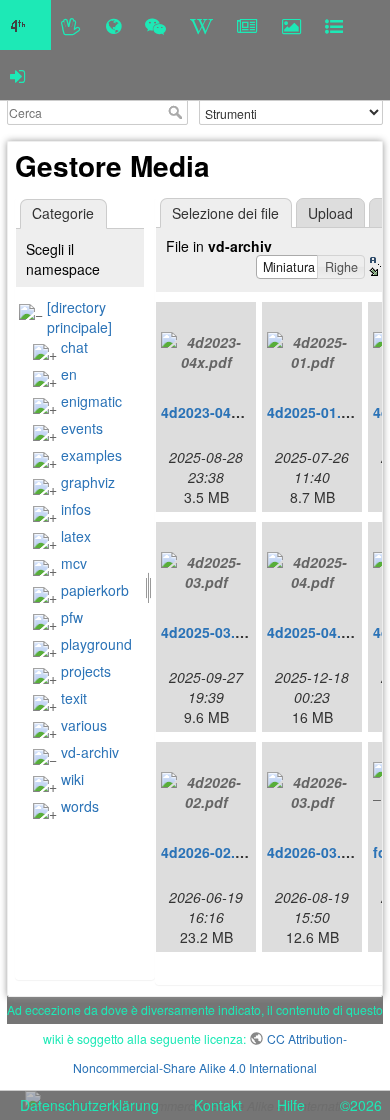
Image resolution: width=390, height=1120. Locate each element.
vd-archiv (90, 752)
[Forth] (71, 25)
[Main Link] (25, 25)
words (80, 806)
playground (96, 644)
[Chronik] (113, 25)
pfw (72, 617)
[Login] (17, 75)
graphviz (88, 482)
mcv (74, 563)
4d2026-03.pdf (315, 852)
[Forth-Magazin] (247, 25)
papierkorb (95, 590)
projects (86, 671)
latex (76, 536)
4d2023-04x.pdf (213, 412)
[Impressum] (334, 25)
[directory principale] (79, 317)
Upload (330, 213)
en (69, 374)
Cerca (177, 112)
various (84, 725)
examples (91, 455)
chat (74, 347)
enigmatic (91, 401)
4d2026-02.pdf (209, 852)
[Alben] (291, 25)
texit (74, 698)
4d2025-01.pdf (315, 412)
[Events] (155, 25)
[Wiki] (201, 25)
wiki (72, 779)
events (82, 428)
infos (76, 509)
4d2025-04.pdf (315, 632)
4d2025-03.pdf (209, 632)
